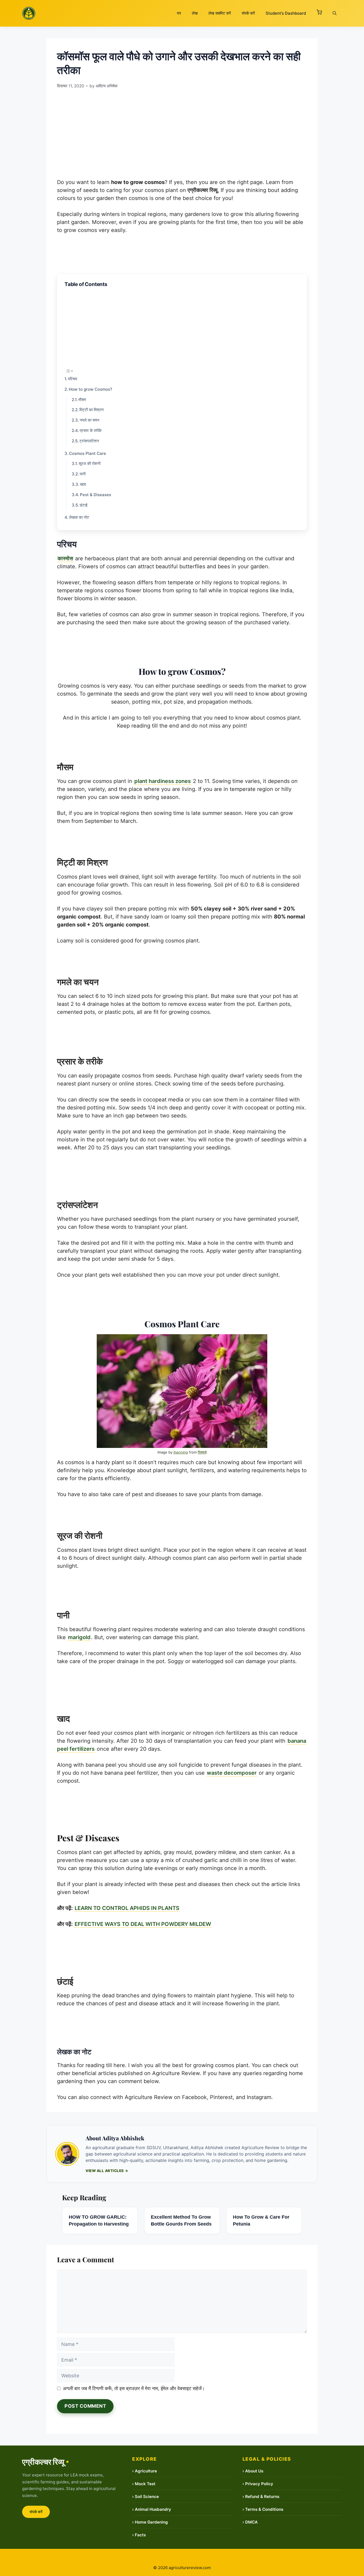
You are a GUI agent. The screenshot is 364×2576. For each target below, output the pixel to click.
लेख (195, 13)
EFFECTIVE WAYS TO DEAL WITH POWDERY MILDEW (143, 1924)
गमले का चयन (90, 420)
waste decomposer (232, 1773)
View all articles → (107, 2171)
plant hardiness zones (163, 781)
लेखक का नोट (79, 517)
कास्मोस (65, 558)
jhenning (181, 1452)
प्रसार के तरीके (91, 430)
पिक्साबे (202, 1452)
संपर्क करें (248, 13)
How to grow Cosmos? (90, 389)
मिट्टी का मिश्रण (92, 410)
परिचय (72, 379)
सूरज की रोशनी (90, 464)
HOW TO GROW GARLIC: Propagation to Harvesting (99, 2220)
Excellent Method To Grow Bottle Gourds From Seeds (181, 2220)
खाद (83, 484)
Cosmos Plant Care (88, 453)
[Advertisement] (182, 131)
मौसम (82, 400)
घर (179, 13)
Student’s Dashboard (286, 13)
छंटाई (84, 505)
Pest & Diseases (96, 495)
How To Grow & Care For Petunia (261, 2220)
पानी (83, 474)
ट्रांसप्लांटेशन (89, 441)
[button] (319, 13)
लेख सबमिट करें (220, 13)
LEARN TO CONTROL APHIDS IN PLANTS (127, 1908)
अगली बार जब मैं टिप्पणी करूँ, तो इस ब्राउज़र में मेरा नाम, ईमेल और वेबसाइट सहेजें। (134, 2388)
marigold (79, 1637)
